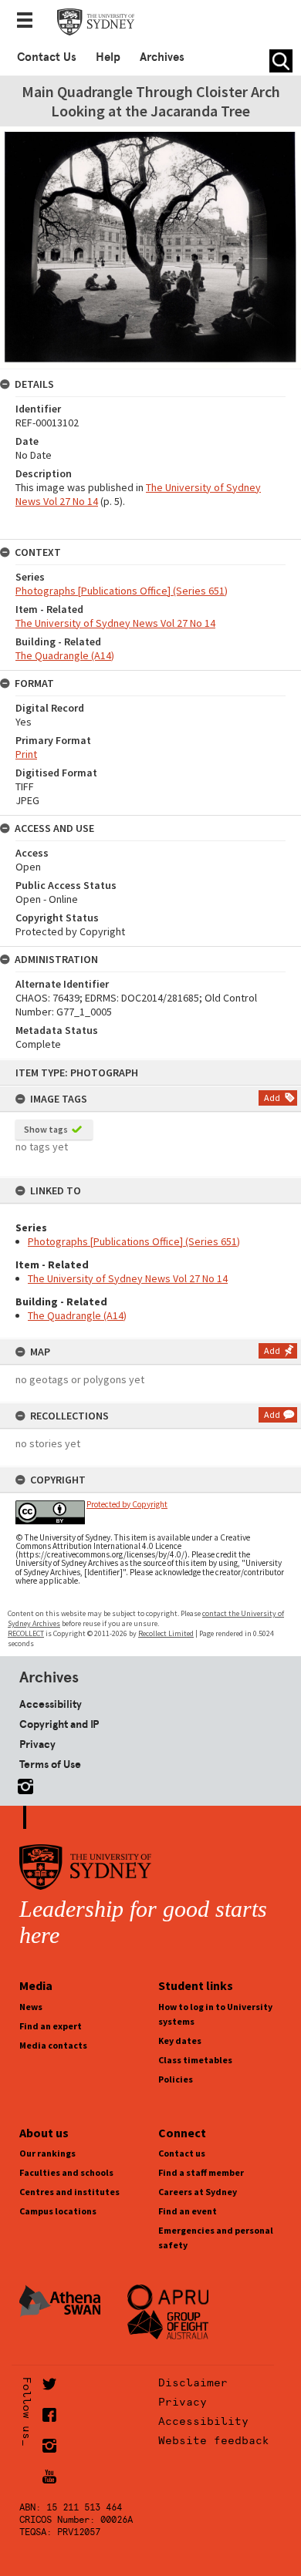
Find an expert (51, 2026)
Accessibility (51, 1704)
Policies (176, 2079)
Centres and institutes (69, 2192)
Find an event (188, 2211)
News (31, 2007)
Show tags (46, 1129)
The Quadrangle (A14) (77, 1315)
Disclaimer (193, 2382)
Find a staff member (201, 2172)
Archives (162, 57)
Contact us (182, 2153)
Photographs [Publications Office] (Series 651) (134, 1241)
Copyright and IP (59, 1724)
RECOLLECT (26, 1633)
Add (272, 1098)
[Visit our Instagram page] (22, 1784)
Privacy (37, 1744)
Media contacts (53, 2045)
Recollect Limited (166, 1633)
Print (26, 754)
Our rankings (47, 2153)
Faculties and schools (66, 2172)
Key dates (180, 2041)
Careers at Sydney (198, 2192)
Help (108, 57)
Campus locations (58, 2211)
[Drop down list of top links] (29, 22)
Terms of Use (50, 1764)
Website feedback (214, 2440)
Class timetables (195, 2060)
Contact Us (47, 57)
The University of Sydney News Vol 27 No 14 (128, 1278)
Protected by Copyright (127, 1504)
